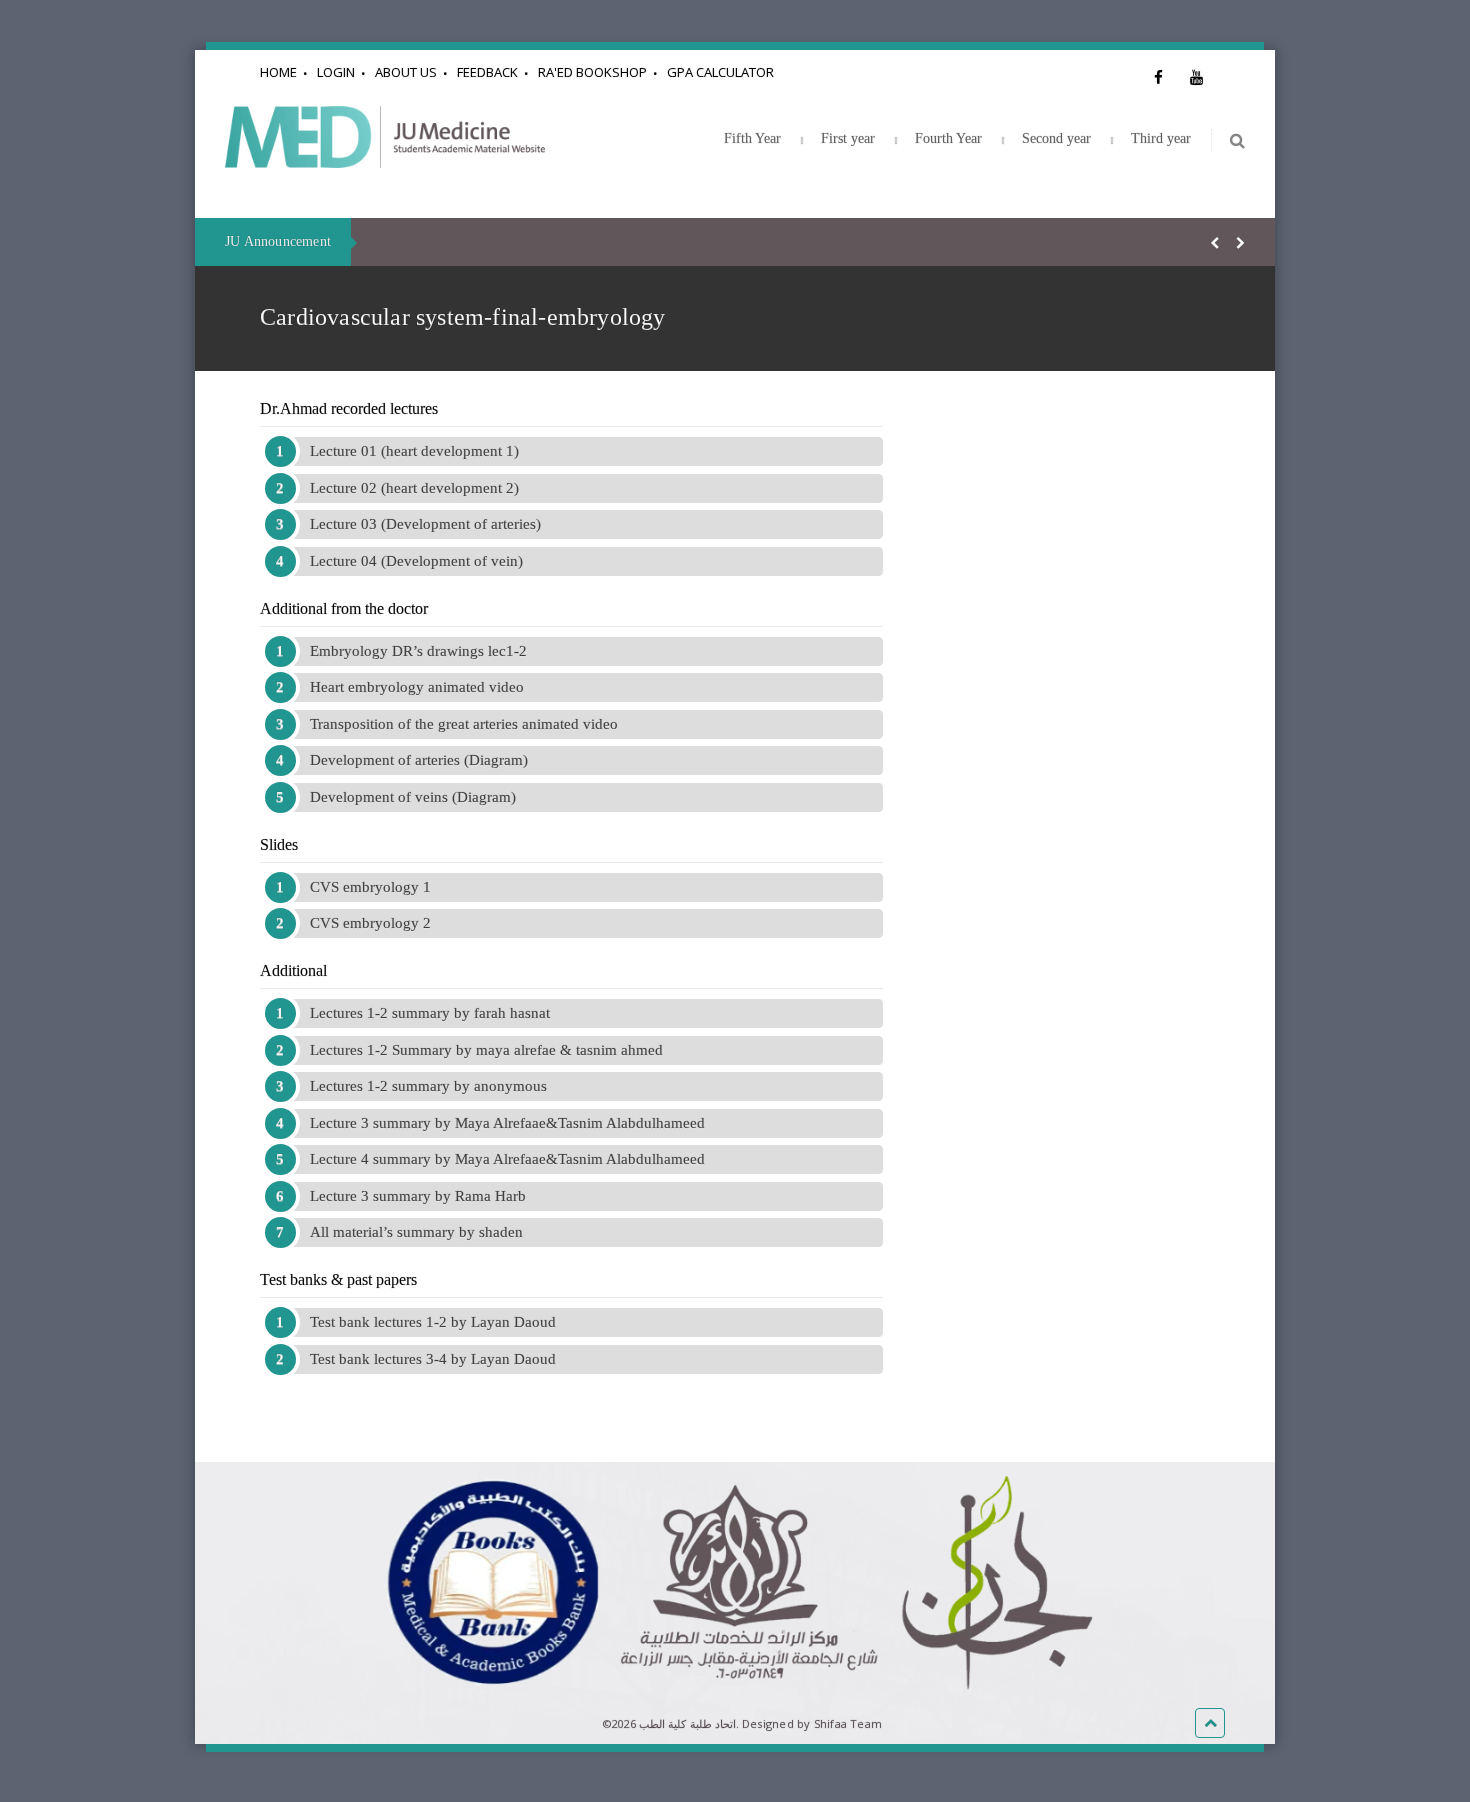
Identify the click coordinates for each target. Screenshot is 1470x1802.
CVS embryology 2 (370, 923)
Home (278, 72)
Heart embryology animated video (417, 687)
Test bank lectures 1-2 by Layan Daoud (433, 1322)
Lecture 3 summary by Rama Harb (418, 1196)
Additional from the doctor (344, 608)
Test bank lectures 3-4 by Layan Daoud (433, 1359)
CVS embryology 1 (370, 887)
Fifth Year (752, 138)
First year (848, 138)
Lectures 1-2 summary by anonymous (428, 1086)
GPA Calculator (720, 72)
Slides (279, 844)
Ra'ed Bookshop (592, 72)
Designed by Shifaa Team (812, 1723)
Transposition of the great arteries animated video (464, 724)
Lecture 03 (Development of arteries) (425, 524)
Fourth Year (948, 138)
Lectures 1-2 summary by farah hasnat (430, 1013)
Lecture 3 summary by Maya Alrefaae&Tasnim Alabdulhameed (507, 1123)
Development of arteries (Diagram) (419, 760)
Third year (1161, 138)
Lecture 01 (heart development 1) (414, 451)
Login (336, 72)
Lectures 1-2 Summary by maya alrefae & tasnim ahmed (486, 1050)
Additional (293, 970)
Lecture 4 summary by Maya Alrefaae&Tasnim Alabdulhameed (507, 1159)
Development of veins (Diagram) (413, 797)
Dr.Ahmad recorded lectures (349, 408)
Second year (1056, 138)
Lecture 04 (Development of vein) (416, 561)
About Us (406, 72)
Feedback (487, 72)
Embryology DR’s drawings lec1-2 (418, 651)
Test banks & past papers (338, 1279)
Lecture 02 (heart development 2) (414, 488)
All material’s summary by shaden (416, 1232)
